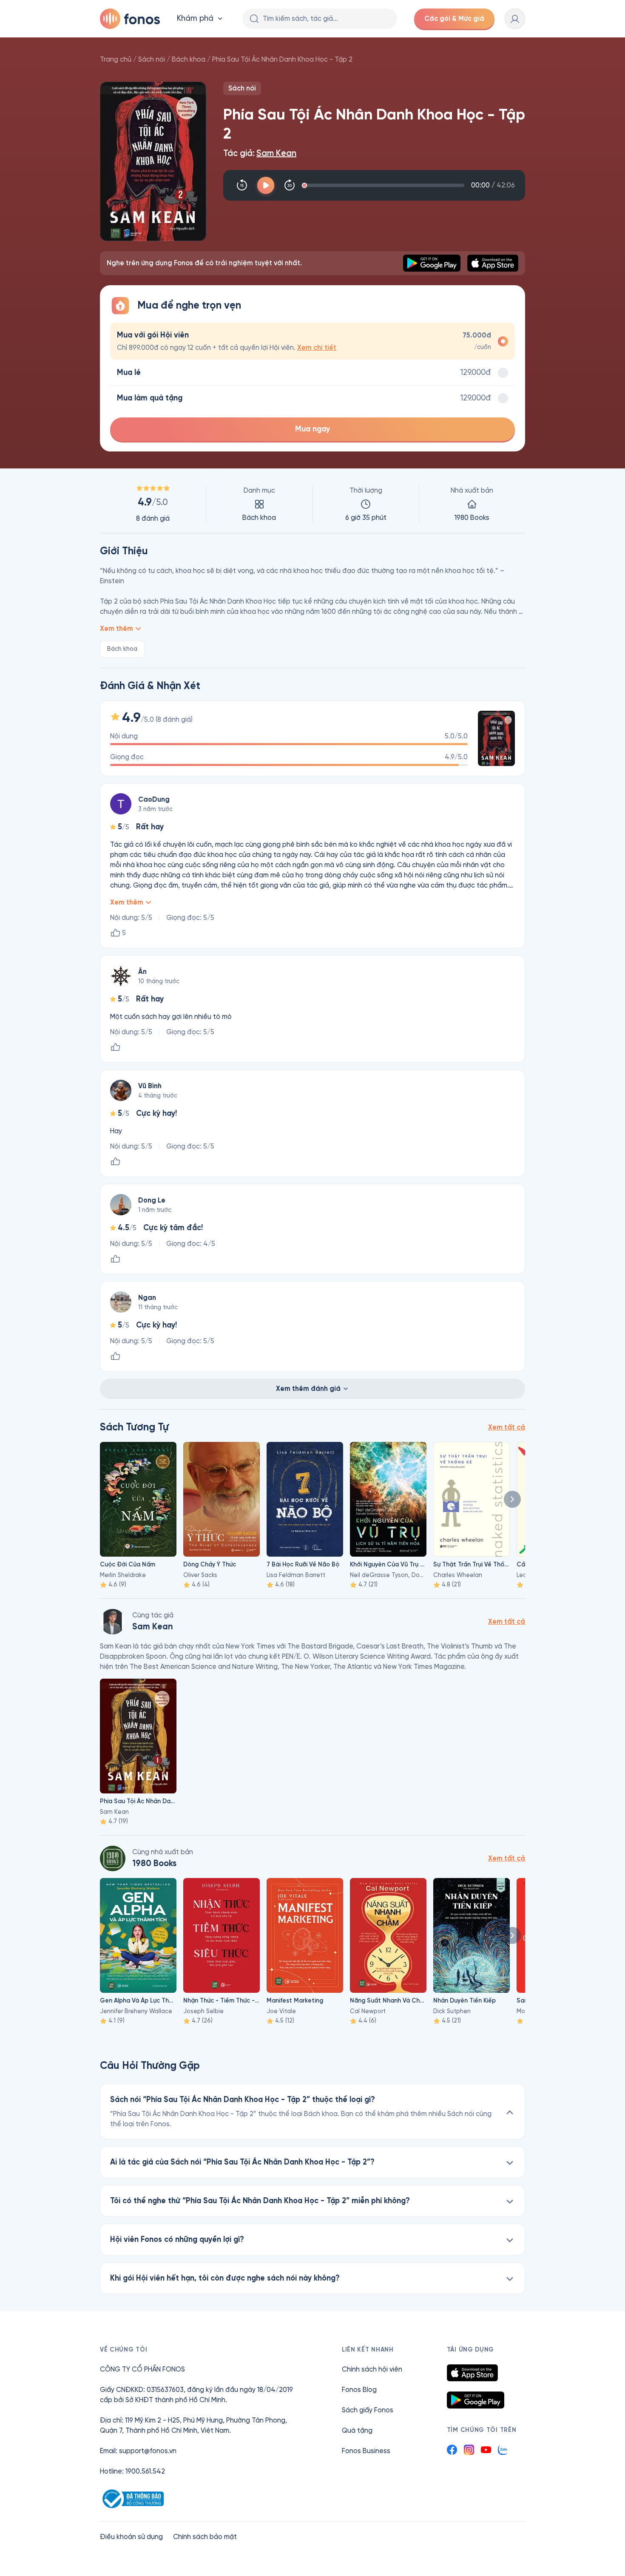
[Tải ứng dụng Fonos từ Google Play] (476, 2400)
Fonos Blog (359, 2390)
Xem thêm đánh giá (308, 1389)
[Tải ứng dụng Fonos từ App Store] (472, 2373)
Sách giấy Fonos (368, 2410)
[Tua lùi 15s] (242, 185)
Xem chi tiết (317, 348)
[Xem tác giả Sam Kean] (113, 1622)
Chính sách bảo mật (205, 2537)
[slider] (385, 185)
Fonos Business (366, 2451)
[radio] (312, 341)
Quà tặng (357, 2430)
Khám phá (195, 18)
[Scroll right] (512, 1499)
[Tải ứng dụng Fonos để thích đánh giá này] (115, 1047)
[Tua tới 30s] (290, 185)
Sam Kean (276, 153)
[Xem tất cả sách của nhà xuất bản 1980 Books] (113, 1858)
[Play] (266, 185)
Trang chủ (116, 59)
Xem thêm (116, 628)
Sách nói (152, 59)
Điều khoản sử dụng (131, 2537)
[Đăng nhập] (515, 19)
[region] (312, 504)
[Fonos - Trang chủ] (130, 19)
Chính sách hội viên (372, 2369)
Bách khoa (189, 59)
